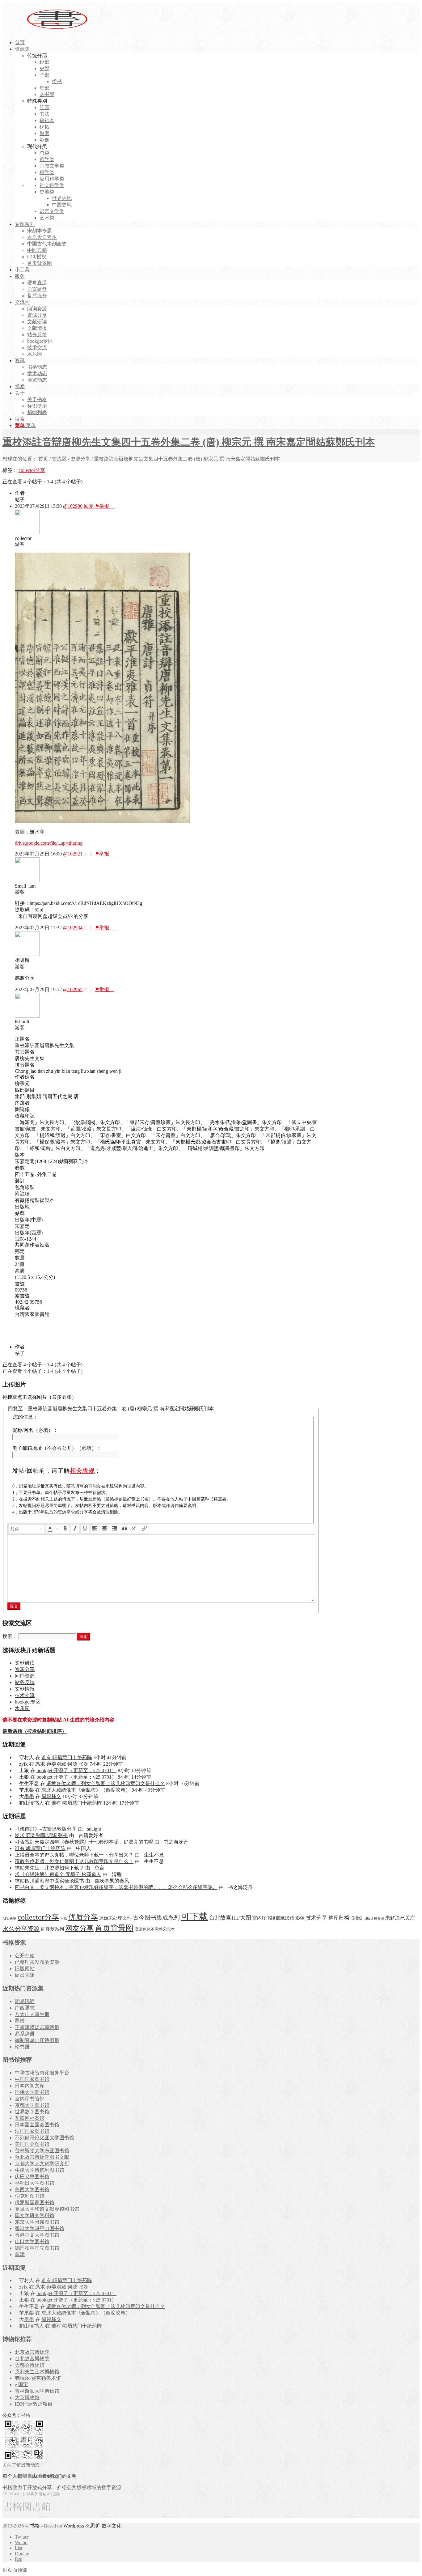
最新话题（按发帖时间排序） (35, 1731)
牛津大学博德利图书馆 (40, 2170)
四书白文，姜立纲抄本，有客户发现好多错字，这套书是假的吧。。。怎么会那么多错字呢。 (116, 1887)
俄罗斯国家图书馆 (35, 2203)
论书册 (22, 2047)
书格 (35, 2526)
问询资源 (25, 1676)
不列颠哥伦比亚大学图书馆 (44, 2138)
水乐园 (22, 1708)
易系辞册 (25, 2034)
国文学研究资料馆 (35, 2215)
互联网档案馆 (30, 2118)
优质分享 (83, 1917)
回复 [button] (89, 506)
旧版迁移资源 (374, 1918)
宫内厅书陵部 (30, 2099)
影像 (300, 1918)
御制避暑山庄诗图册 (37, 2040)
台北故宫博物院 (32, 2359)
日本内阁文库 (30, 2086)
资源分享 (80, 459)
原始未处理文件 (115, 1918)
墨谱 (20, 2021)
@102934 (73, 928)
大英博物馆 (27, 2398)
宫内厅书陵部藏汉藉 (273, 1918)
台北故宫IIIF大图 (230, 1918)
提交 (14, 1606)
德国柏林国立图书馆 (37, 2248)
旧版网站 (25, 1969)
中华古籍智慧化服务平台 (42, 2073)
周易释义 (51, 1796)
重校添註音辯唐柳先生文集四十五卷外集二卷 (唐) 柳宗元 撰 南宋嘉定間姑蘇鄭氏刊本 (189, 442)
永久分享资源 (21, 1929)
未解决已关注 (400, 1918)
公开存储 (25, 1956)
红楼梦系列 (52, 1929)
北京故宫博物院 (32, 2352)
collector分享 (32, 470)
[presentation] (27, 1529)
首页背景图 (114, 1928)
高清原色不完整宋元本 (155, 1929)
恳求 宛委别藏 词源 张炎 (62, 1764)
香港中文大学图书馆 (37, 2235)
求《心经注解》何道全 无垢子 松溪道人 (58, 1874)
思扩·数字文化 (106, 2526)
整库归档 (339, 1918)
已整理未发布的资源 (37, 1962)
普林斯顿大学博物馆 (37, 2391)
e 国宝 (21, 2385)
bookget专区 (28, 1702)
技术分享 (316, 1918)
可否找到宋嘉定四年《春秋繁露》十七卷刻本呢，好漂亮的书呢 (84, 1842)
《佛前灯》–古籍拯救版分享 (46, 1829)
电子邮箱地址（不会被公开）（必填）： (57, 1448)
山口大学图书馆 (32, 2241)
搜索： (10, 1636)
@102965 (73, 989)
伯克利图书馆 (30, 2196)
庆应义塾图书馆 (32, 2177)
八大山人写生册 (32, 2014)
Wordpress (74, 2526)
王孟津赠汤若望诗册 (37, 2027)
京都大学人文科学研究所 (42, 2164)
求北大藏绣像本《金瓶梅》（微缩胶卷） (86, 1790)
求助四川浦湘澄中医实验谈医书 (49, 1881)
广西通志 (25, 2008)
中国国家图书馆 (32, 2079)
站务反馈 (25, 1682)
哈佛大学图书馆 (32, 2092)
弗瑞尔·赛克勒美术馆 (38, 2378)
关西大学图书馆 (32, 2190)
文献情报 (25, 1689)
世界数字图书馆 (32, 2112)
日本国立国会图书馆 (37, 2125)
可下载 (194, 1916)
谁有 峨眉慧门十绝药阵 (67, 1757)
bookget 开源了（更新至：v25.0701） (76, 1770)
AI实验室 (9, 1918)
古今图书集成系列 (156, 1918)
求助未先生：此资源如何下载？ (49, 1868)
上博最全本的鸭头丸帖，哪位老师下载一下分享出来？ (74, 1855)
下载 (64, 1918)
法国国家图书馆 (32, 2131)
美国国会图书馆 (32, 2144)
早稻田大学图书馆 (35, 2183)
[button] (27, 1529)
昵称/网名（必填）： (35, 1430)
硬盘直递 (25, 1975)
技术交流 (25, 1695)
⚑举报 (104, 506)
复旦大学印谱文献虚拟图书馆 (47, 2209)
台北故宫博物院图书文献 (42, 2157)
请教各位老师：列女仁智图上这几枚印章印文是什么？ (106, 1783)
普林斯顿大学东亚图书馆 (42, 2151)
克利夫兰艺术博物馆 (37, 2372)
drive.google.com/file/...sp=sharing (49, 843)
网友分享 (79, 1928)
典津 (20, 2254)
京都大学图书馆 (32, 2105)
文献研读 (25, 1663)
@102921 (73, 854)
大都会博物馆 (30, 2365)
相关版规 (82, 1470)
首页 (43, 459)
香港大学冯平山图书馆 (40, 2228)
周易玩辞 (25, 2001)
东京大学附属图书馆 (37, 2222)
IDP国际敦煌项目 (34, 2404)
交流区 (59, 459)
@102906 (73, 506)
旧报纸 (356, 1918)
